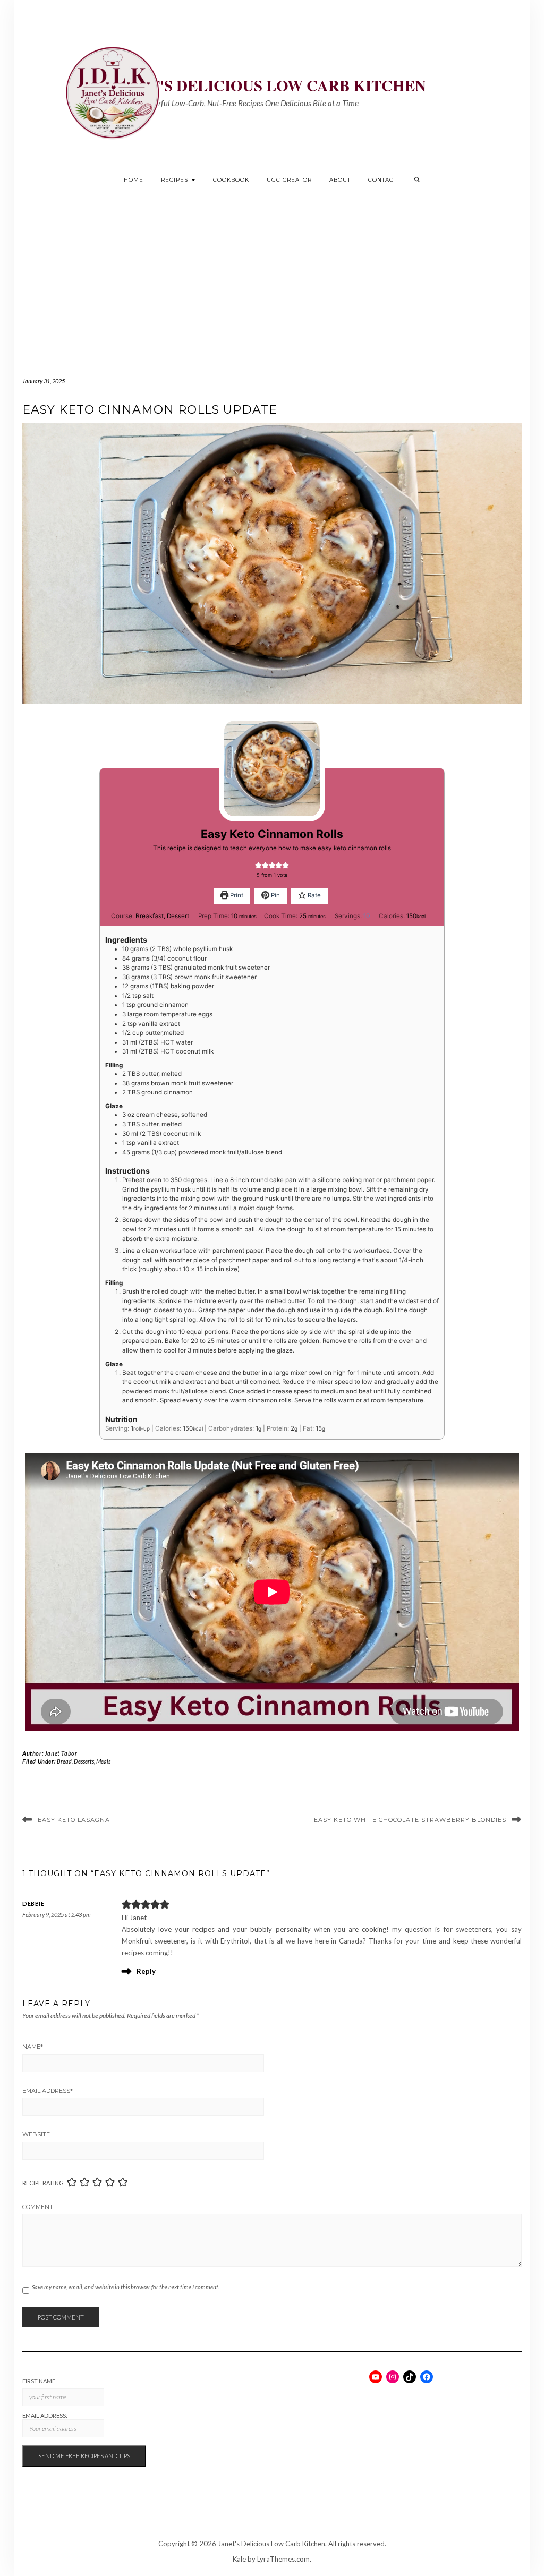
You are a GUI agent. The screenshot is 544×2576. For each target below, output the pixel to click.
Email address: (45, 2415)
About (340, 180)
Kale (239, 2559)
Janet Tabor (61, 1753)
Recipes (176, 180)
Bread (64, 1761)
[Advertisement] (272, 278)
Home (134, 180)
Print (236, 895)
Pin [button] (275, 895)
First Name (39, 2381)
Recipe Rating (43, 2183)
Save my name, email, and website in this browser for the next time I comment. (126, 2287)
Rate (313, 895)
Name (33, 2047)
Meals (103, 1761)
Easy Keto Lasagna (74, 1820)
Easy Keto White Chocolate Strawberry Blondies (410, 1820)
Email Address (48, 2091)
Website (36, 2134)
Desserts (84, 1761)
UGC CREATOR (289, 180)
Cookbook (231, 180)
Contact (382, 180)
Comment (38, 2207)
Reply (146, 1971)
